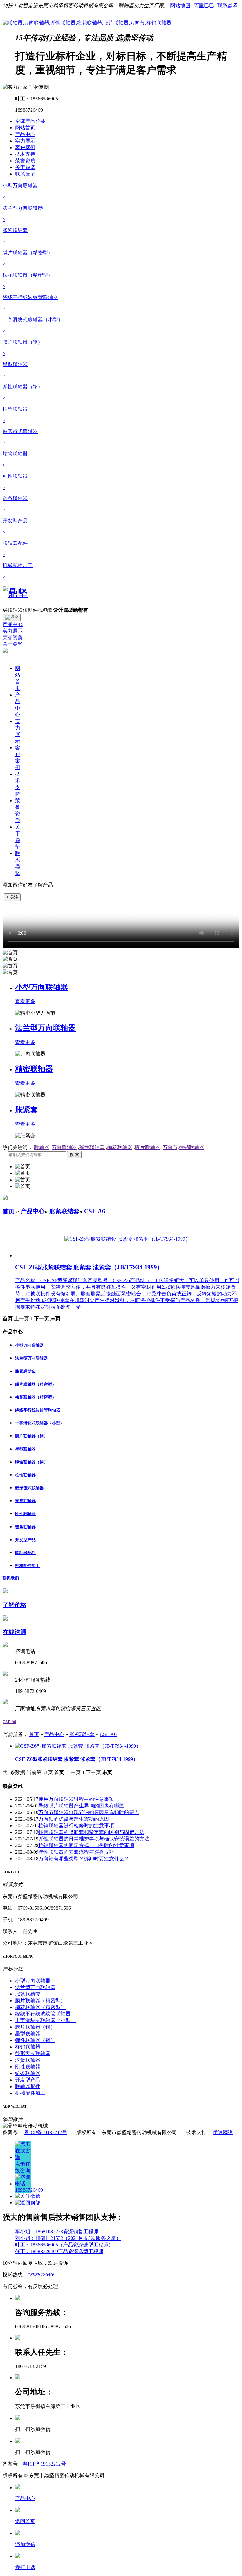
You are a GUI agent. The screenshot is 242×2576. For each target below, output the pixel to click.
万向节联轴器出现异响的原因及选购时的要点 (89, 1812)
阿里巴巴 (205, 6)
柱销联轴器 (25, 1475)
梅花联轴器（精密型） (36, 1397)
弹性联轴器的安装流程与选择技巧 (76, 1852)
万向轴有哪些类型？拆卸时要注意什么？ (84, 1859)
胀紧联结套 (64, 1211)
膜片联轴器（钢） (32, 1436)
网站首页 (25, 128)
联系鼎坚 (228, 6)
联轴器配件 (25, 1553)
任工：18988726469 (37, 2251)
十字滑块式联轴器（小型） (40, 1423)
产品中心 (25, 134)
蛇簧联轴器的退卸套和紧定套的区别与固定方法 (91, 1832)
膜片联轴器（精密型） (36, 1384)
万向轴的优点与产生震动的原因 (74, 1819)
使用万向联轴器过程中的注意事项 (76, 1799)
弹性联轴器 (92, 1147)
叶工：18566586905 (37, 2245)
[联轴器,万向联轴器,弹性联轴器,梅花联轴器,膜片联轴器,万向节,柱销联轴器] (87, 23)
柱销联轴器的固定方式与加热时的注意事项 (86, 1845)
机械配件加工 (27, 1566)
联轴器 (42, 1147)
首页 (9, 1211)
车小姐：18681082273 (39, 2232)
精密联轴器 (34, 1069)
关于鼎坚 (25, 167)
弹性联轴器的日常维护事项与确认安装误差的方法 (94, 1839)
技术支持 (25, 154)
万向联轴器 (64, 1147)
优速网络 (223, 2132)
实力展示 (25, 141)
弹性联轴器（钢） (32, 1462)
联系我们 (11, 1578)
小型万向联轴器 (42, 987)
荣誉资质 (25, 161)
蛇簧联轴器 (25, 1501)
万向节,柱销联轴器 (183, 1147)
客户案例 (25, 147)
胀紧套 (26, 1110)
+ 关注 (12, 897)
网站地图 (181, 6)
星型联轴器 (25, 1449)
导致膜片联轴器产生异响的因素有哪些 (81, 1806)
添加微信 (25, 2544)
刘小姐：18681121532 (39, 2238)
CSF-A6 (95, 1211)
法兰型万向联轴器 (45, 1028)
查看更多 (25, 1001)
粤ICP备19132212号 (46, 2132)
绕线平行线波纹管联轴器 (38, 1410)
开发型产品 (25, 1540)
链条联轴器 (25, 1527)
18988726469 (42, 2275)
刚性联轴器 (25, 1514)
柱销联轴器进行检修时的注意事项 (76, 1826)
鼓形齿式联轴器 (29, 1488)
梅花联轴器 (120, 1147)
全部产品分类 (30, 121)
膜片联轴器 (147, 1147)
